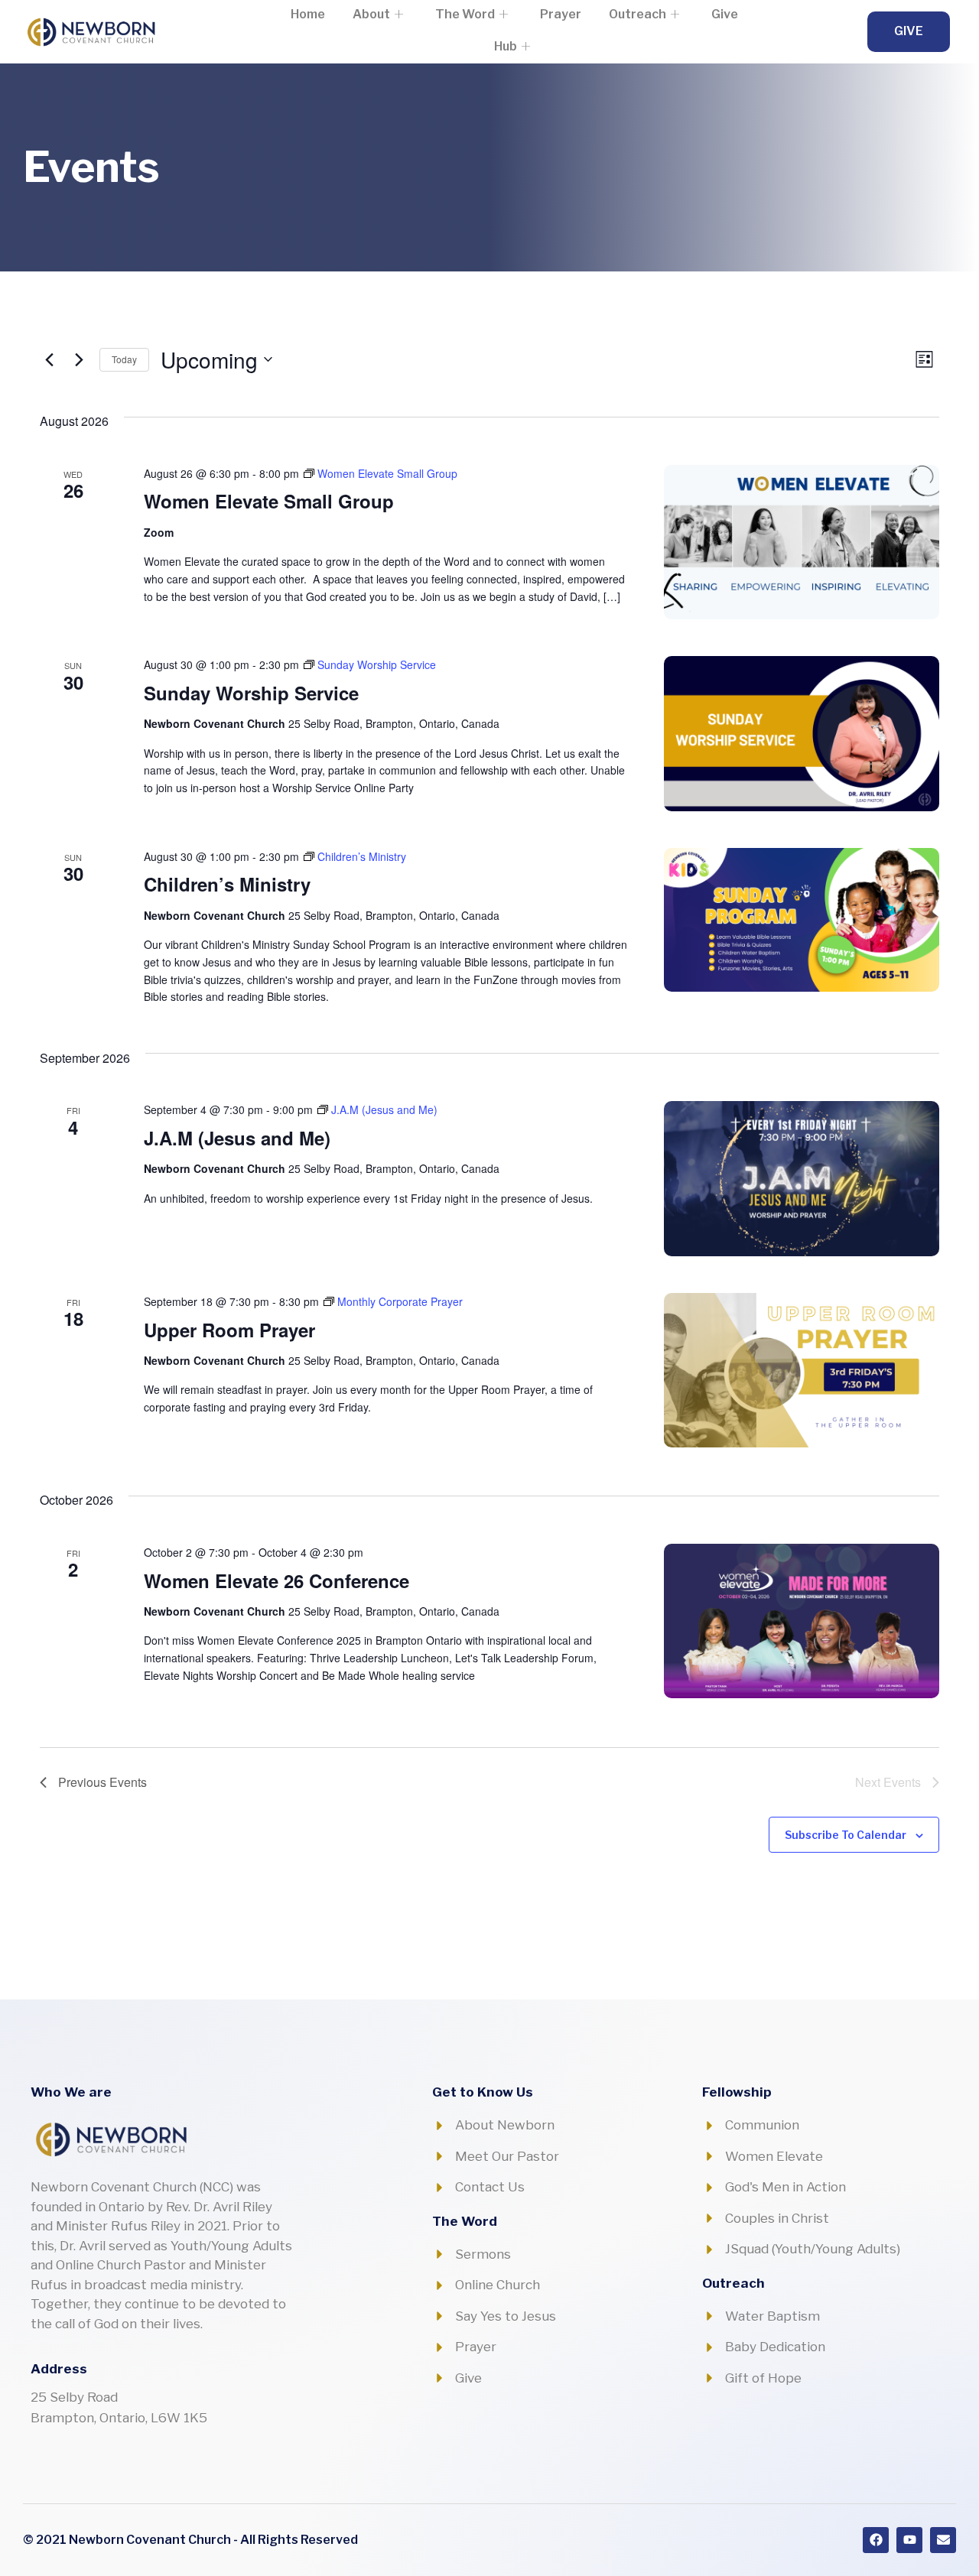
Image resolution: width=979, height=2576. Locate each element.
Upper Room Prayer (229, 1330)
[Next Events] (79, 359)
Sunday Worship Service (251, 693)
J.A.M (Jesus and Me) (237, 1138)
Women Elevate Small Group (269, 501)
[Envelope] (943, 2540)
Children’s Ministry (227, 884)
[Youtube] (909, 2540)
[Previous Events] (49, 359)
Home (308, 14)
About (371, 14)
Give (725, 14)
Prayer (561, 14)
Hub (506, 46)
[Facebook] (876, 2540)
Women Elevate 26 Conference (276, 1580)
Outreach (637, 14)
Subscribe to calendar (846, 1835)
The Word (465, 14)
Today (124, 359)
